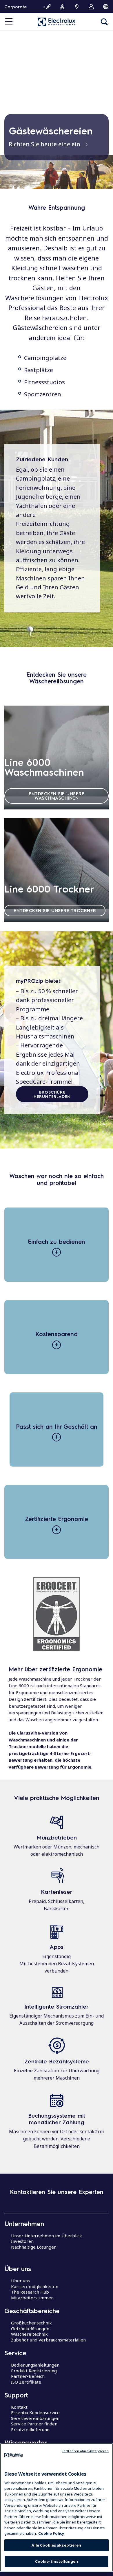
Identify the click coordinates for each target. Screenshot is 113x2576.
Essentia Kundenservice (35, 2412)
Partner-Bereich (28, 2376)
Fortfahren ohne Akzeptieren (85, 2451)
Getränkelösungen (30, 2328)
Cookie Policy (51, 2533)
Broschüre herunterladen (52, 1094)
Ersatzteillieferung (30, 2429)
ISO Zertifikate (26, 2382)
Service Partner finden (34, 2424)
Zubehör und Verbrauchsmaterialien (48, 2340)
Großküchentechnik (31, 2323)
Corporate (16, 7)
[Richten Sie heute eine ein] (57, 172)
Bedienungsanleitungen (35, 2365)
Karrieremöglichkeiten (35, 2286)
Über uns (20, 2281)
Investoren (22, 2241)
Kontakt (19, 2407)
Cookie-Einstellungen (57, 2561)
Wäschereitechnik (29, 2334)
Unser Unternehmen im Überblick (47, 2236)
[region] (57, 2507)
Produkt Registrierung (34, 2371)
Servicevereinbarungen (35, 2418)
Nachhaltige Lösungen (34, 2247)
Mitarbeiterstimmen (32, 2298)
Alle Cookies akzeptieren (56, 2545)
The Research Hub (30, 2292)
